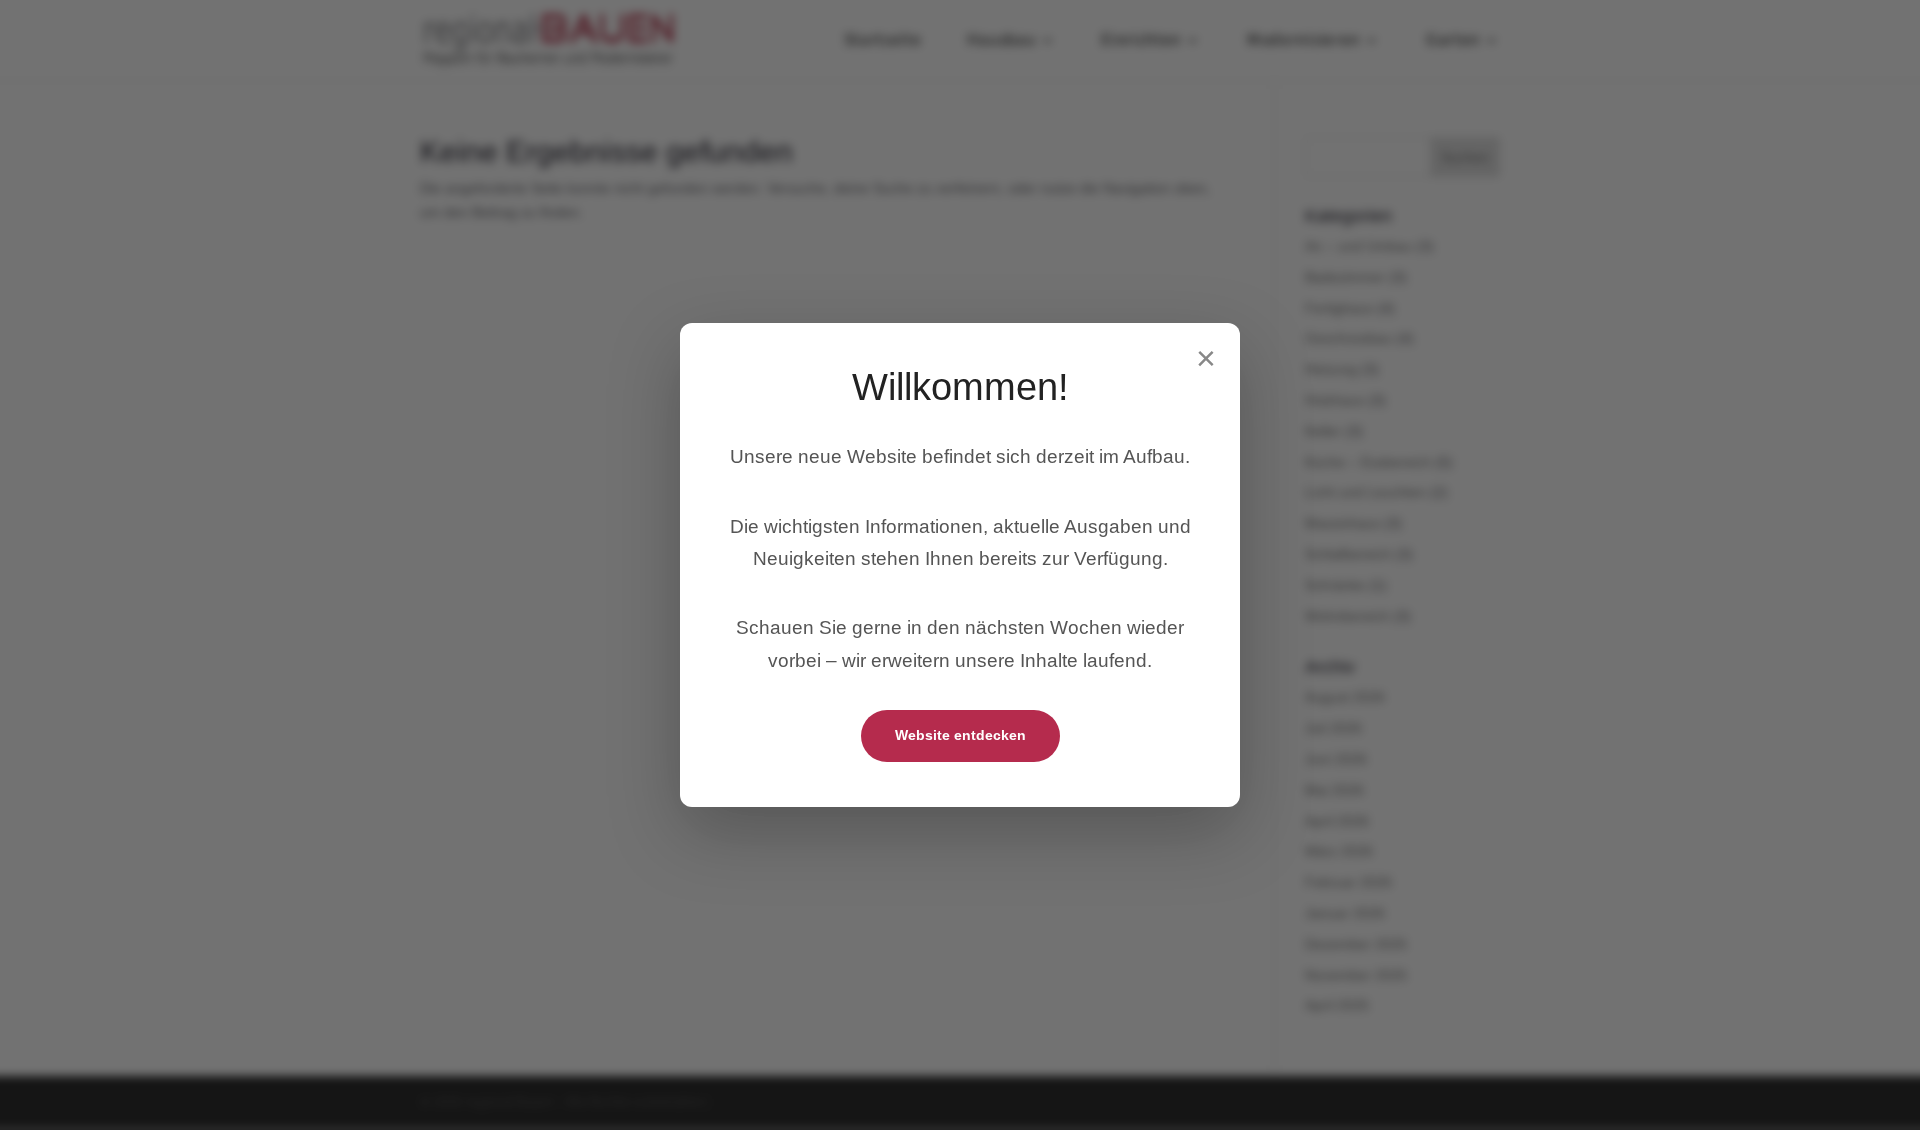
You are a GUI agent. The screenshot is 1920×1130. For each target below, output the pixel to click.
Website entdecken (960, 735)
